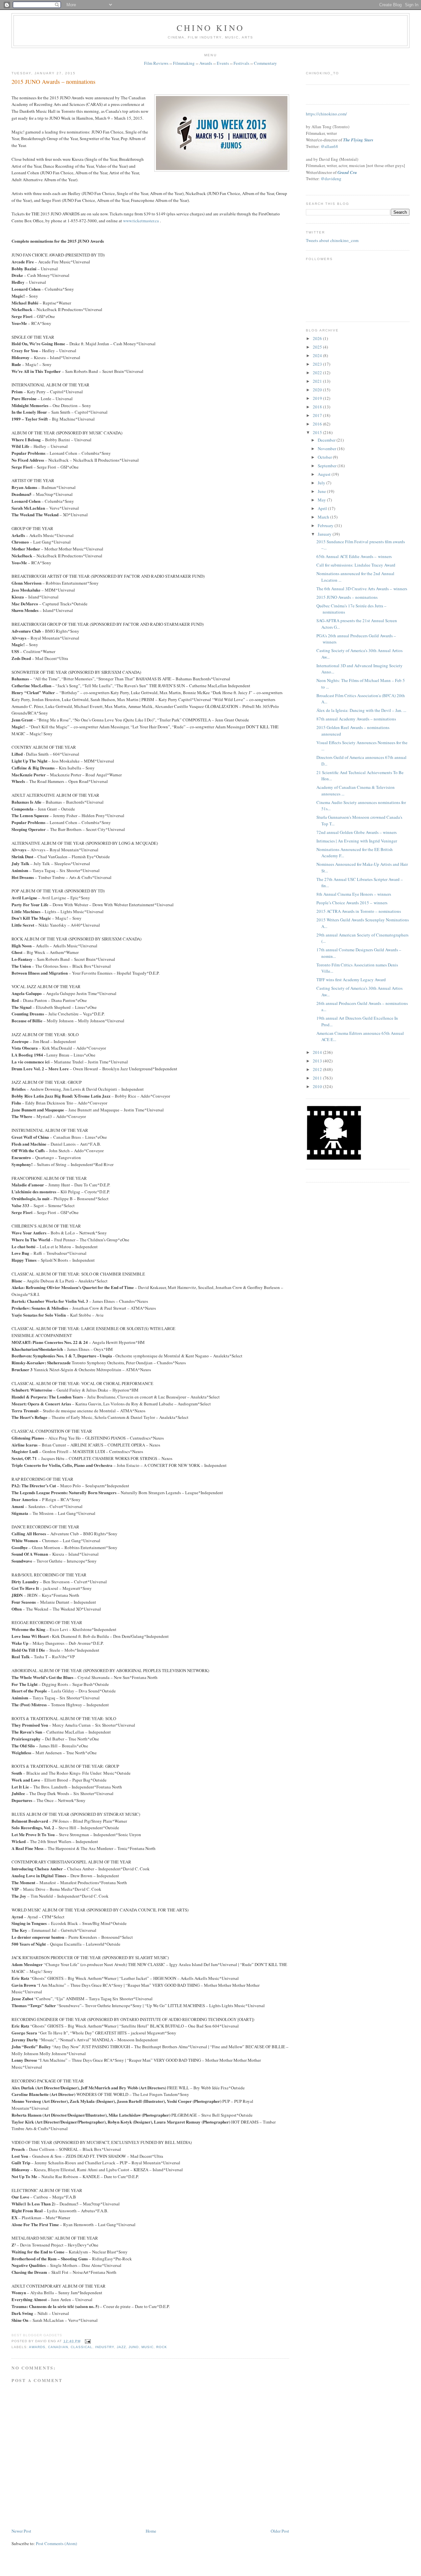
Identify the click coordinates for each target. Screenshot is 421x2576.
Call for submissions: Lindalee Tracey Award (356, 565)
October (325, 457)
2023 (318, 364)
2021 (318, 381)
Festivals (241, 63)
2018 (318, 407)
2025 (318, 347)
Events (223, 63)
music (148, 2347)
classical (82, 2347)
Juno (134, 2347)
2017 (318, 415)
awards (37, 2347)
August (325, 474)
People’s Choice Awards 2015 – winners (352, 903)
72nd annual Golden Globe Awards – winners (357, 832)
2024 (318, 355)
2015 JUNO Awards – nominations (53, 82)
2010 (318, 1086)
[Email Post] (87, 2341)
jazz (121, 2347)
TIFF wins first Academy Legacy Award (351, 980)
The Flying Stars (358, 140)
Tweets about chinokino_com (332, 240)
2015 (318, 432)
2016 (318, 424)
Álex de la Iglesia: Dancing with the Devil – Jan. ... (361, 710)
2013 (318, 1061)
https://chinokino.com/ (326, 114)
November (327, 449)
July (322, 483)
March (324, 517)
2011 (318, 1078)
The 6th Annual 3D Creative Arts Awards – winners (362, 589)
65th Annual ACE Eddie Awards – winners (354, 556)
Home (151, 2531)
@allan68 (329, 146)
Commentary (265, 63)
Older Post (280, 2531)
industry (105, 2347)
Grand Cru (347, 172)
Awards (206, 63)
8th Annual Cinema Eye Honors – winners (354, 894)
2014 (318, 1052)
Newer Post (21, 2531)
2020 (318, 390)
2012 (318, 1069)
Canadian (58, 2347)
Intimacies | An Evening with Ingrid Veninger (357, 841)
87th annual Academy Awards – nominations (356, 719)
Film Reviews (156, 63)
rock (162, 2347)
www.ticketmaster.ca (141, 221)
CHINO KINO (210, 28)
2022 (318, 373)
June (322, 491)
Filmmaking (184, 63)
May (322, 500)
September (328, 466)
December (327, 440)
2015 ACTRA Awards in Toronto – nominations (359, 911)
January (325, 534)
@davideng (331, 179)
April (323, 508)
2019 (318, 398)
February (326, 525)
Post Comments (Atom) (56, 2543)
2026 (318, 338)
